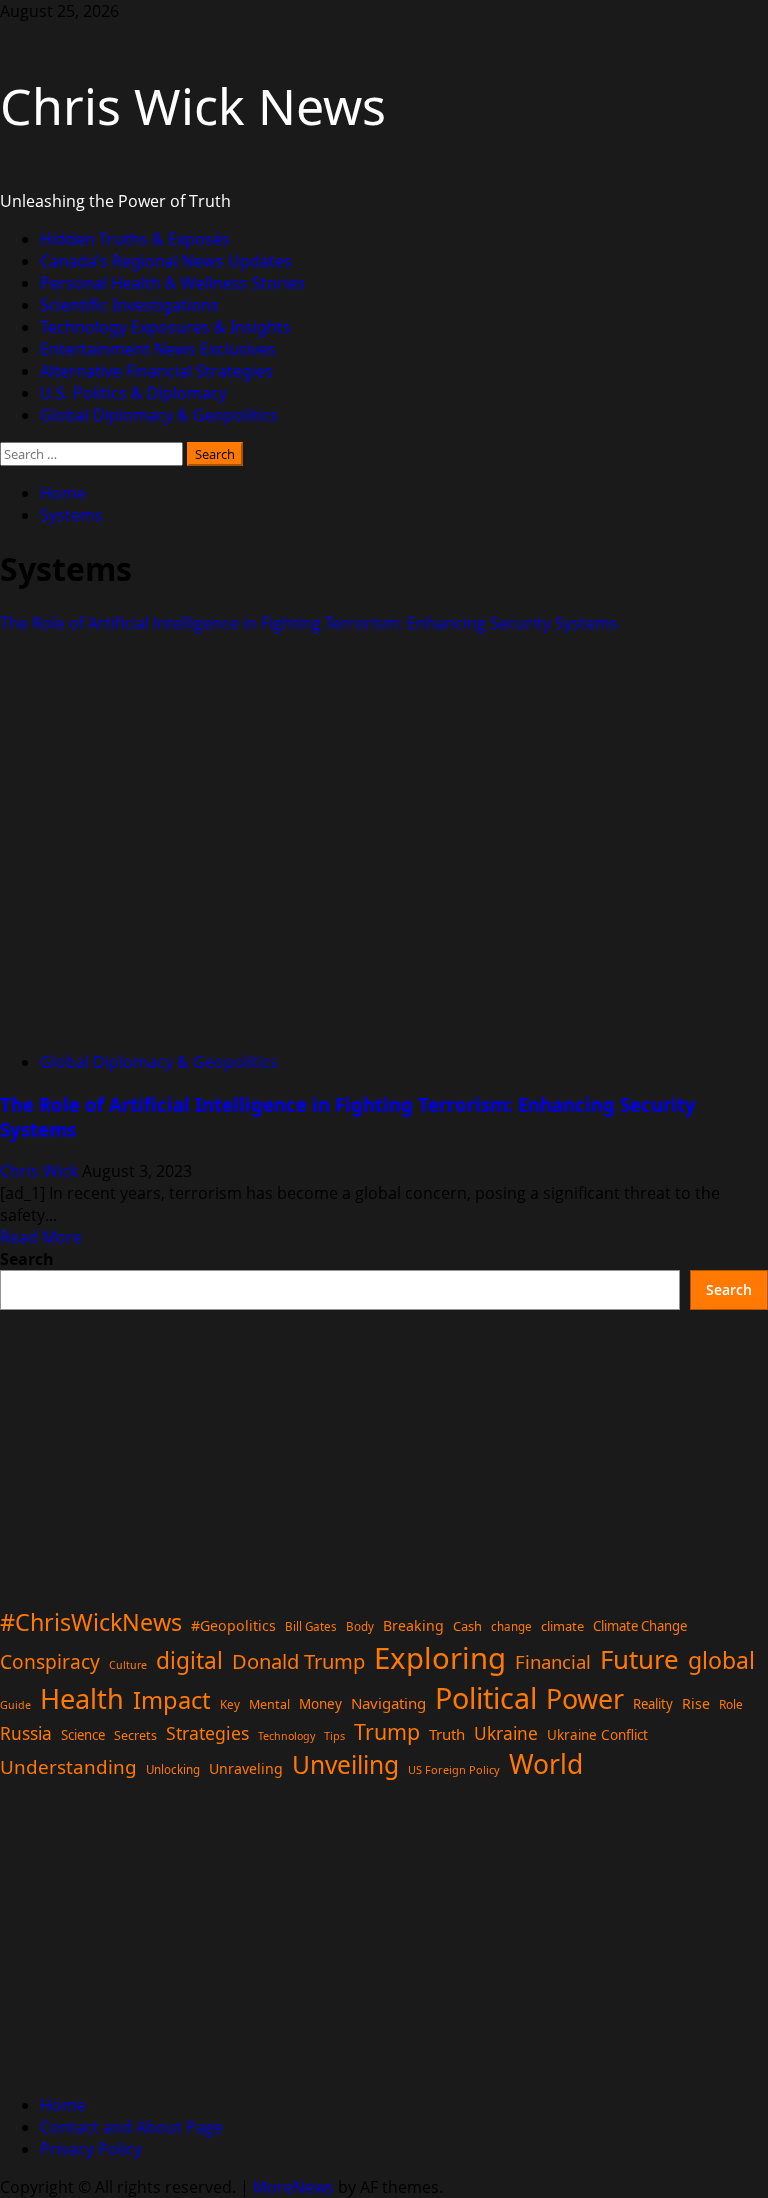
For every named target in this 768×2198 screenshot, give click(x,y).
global (721, 1660)
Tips (334, 1735)
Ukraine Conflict (597, 1735)
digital (189, 1660)
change (511, 1626)
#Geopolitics (233, 1625)
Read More (41, 1237)
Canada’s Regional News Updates (166, 261)
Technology (286, 1736)
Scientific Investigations (129, 305)
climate (562, 1626)
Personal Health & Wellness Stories (172, 283)
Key (230, 1704)
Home (63, 2105)
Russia (26, 1733)
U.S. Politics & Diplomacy (133, 393)
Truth (447, 1734)
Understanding (68, 1767)
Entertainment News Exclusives (158, 349)
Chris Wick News (193, 106)
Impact (172, 1700)
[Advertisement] (384, 1450)
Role (731, 1704)
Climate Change (640, 1626)
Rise (696, 1703)
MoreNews (293, 2187)
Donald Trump (298, 1661)
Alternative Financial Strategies (156, 371)
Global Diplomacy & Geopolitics (159, 415)
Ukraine (506, 1733)
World (546, 1764)
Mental (269, 1704)
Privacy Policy (91, 2149)
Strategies (207, 1733)
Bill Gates (311, 1626)
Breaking (413, 1625)
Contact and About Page (131, 2127)
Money (320, 1704)
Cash (467, 1626)
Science (83, 1735)
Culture (128, 1665)
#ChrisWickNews (91, 1622)
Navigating (388, 1703)
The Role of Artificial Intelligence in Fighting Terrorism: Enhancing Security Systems (309, 623)
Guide (15, 1705)
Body (360, 1626)
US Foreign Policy (454, 1769)
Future (639, 1659)
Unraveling (246, 1768)
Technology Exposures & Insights (165, 327)
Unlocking (173, 1769)
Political (486, 1697)
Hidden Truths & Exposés (135, 239)
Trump (387, 1731)
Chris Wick (41, 1171)
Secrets (135, 1735)
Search (27, 1259)
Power (585, 1698)
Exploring (440, 1658)
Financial (553, 1661)
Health (82, 1698)
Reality (653, 1704)
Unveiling (345, 1764)
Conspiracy (50, 1661)
